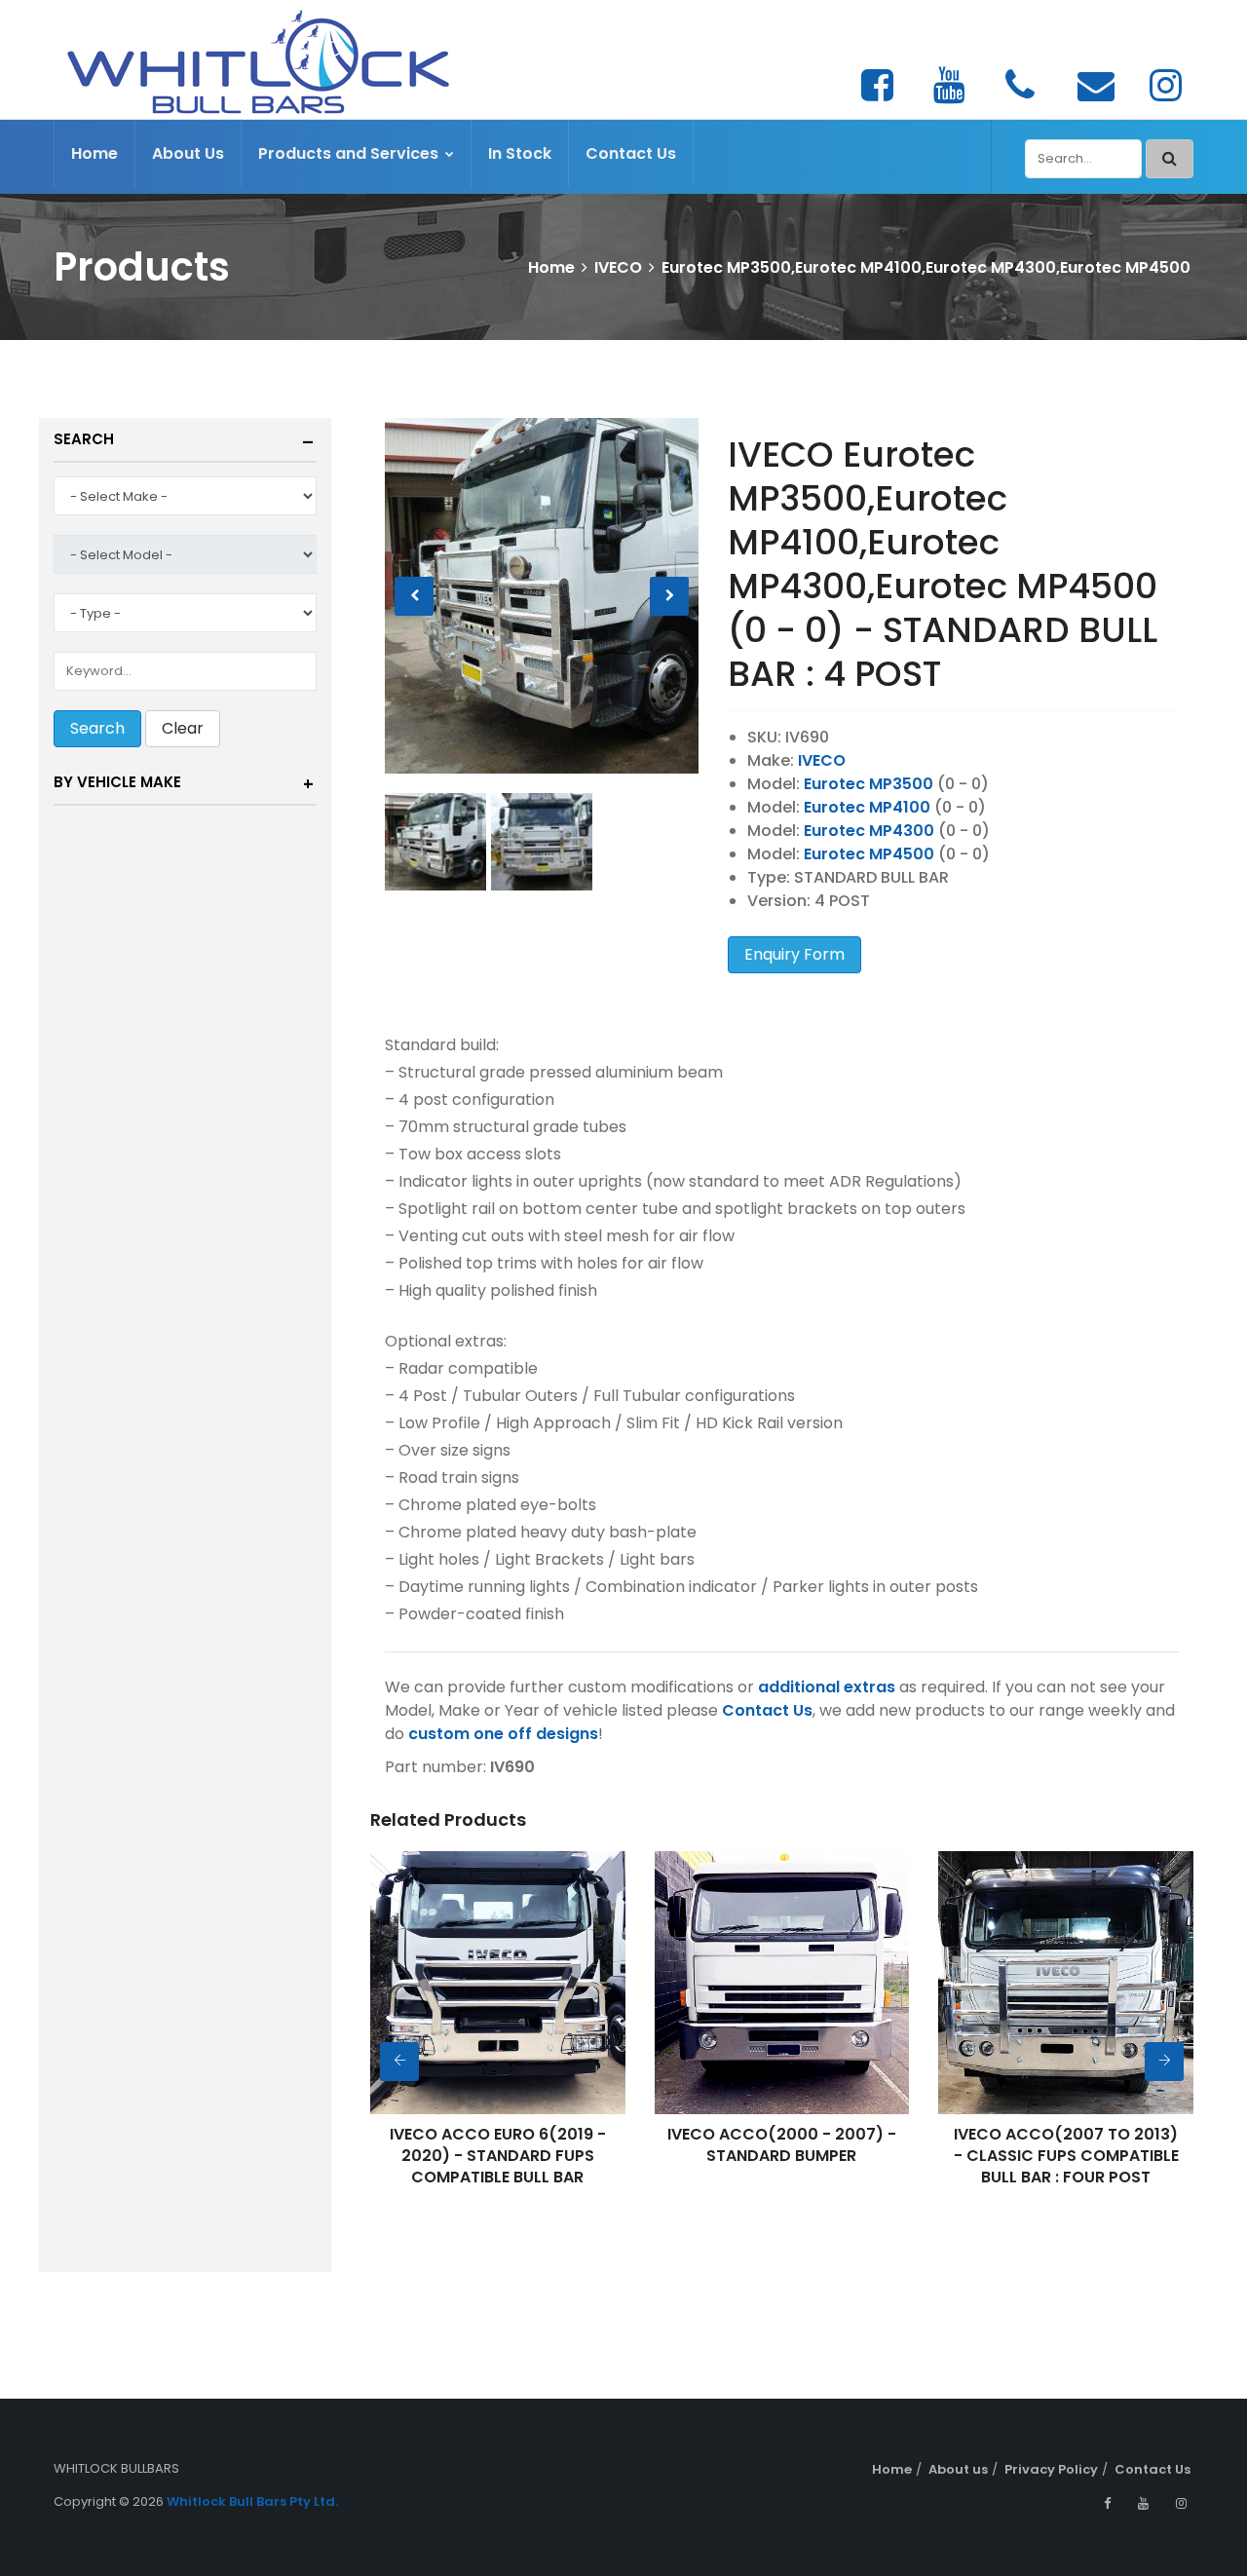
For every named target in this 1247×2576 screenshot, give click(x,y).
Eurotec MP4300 (869, 831)
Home (94, 153)
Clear (183, 728)
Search (84, 439)
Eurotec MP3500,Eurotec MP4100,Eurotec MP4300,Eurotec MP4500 (926, 267)
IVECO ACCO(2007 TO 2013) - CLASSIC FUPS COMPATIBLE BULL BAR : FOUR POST (1066, 2156)
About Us (188, 153)
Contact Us (631, 153)
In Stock (520, 153)
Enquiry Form (794, 954)
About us (958, 2469)
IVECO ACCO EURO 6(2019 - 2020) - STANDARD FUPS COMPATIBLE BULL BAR (498, 2156)
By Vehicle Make (117, 782)
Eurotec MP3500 (869, 784)
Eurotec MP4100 (867, 807)
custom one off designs (503, 1734)
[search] (1170, 159)
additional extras (827, 1687)
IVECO (618, 267)
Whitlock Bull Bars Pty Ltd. (252, 2501)
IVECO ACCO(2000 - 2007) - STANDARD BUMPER (782, 2145)
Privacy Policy (1051, 2469)
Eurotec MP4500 (869, 854)
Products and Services (350, 153)
